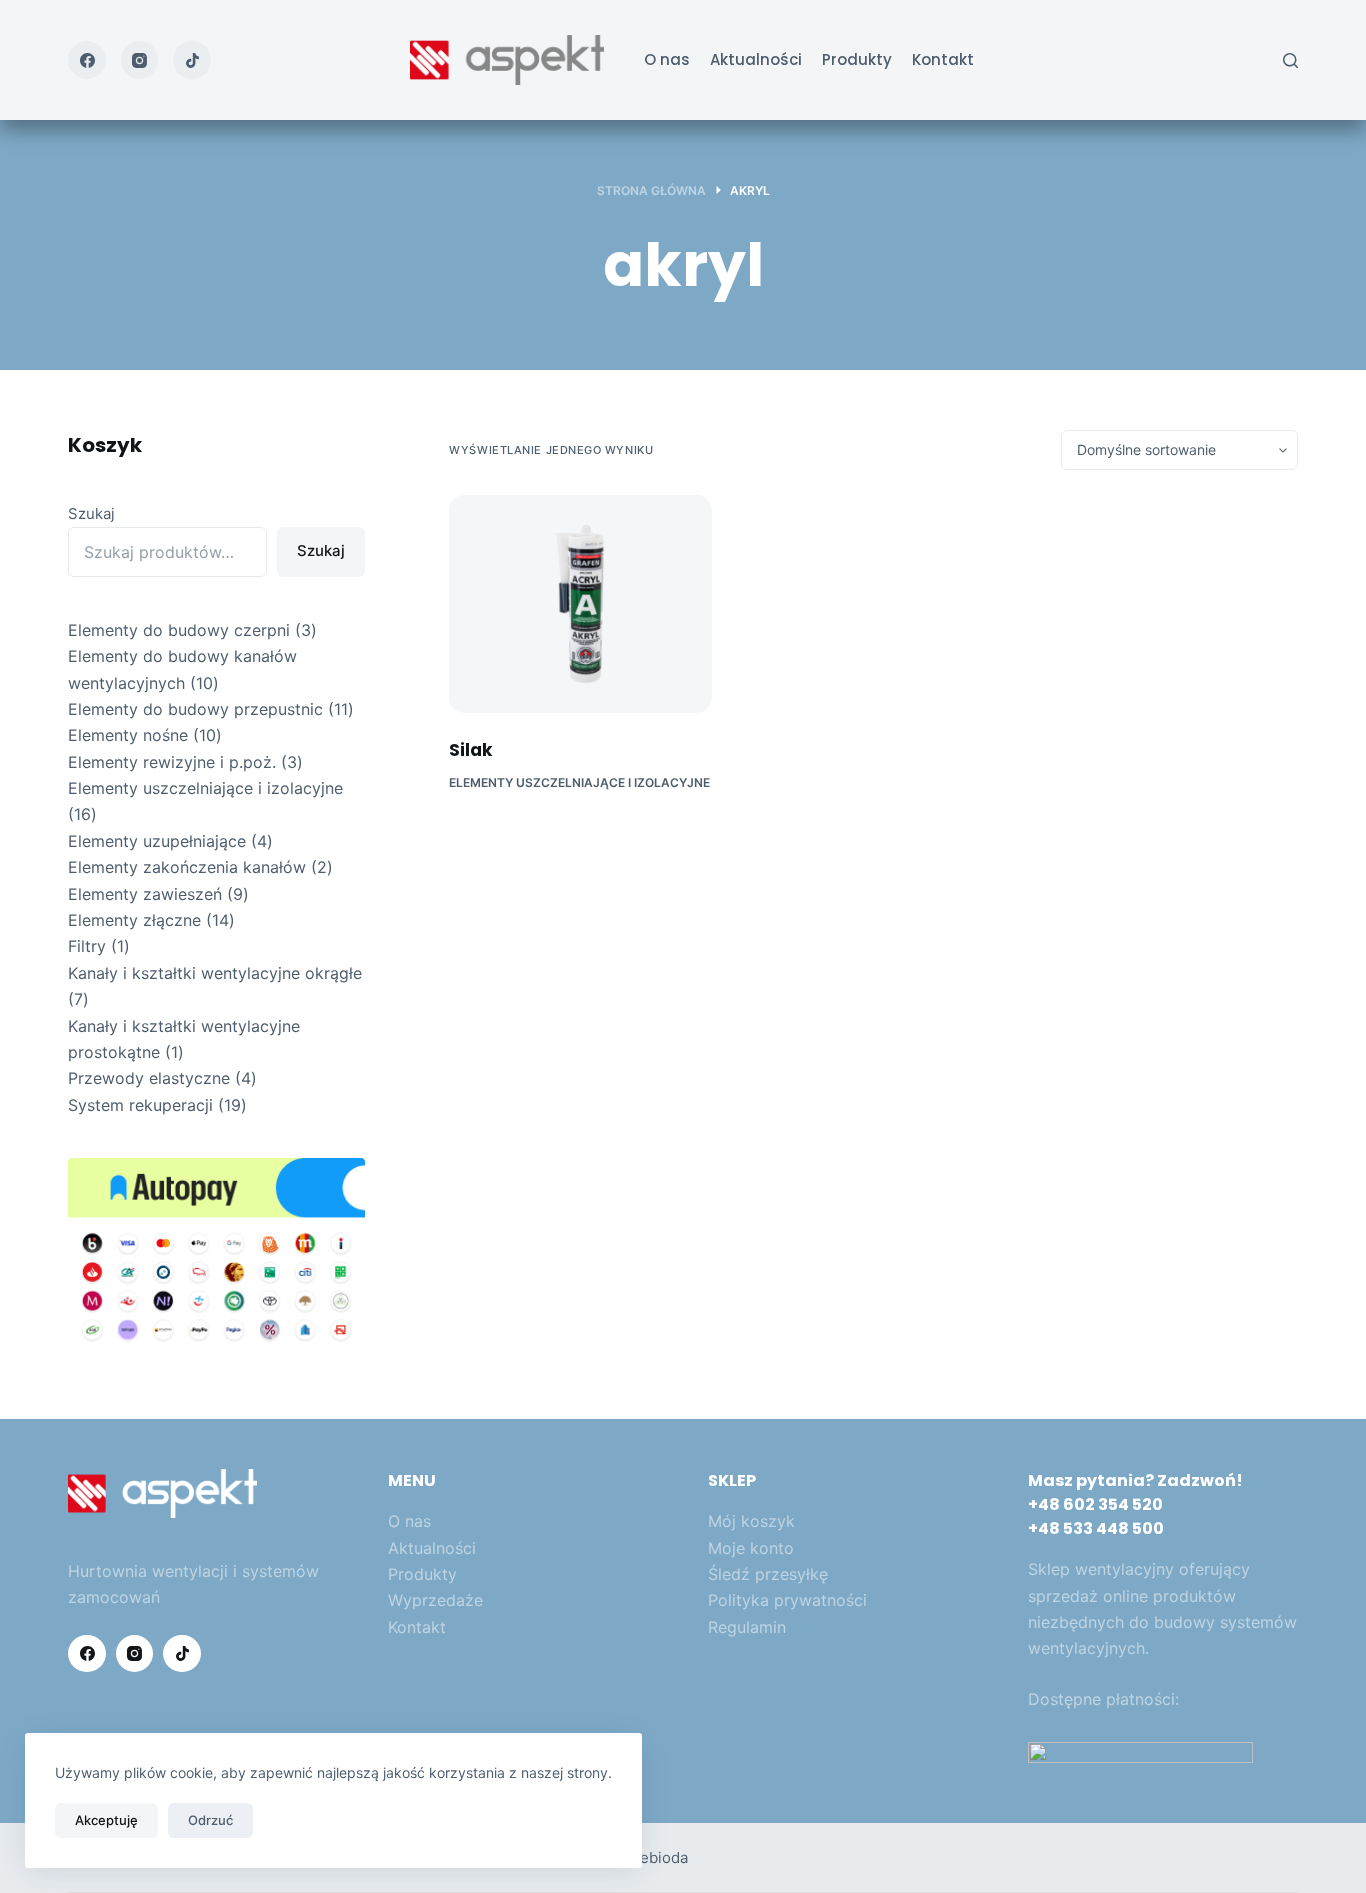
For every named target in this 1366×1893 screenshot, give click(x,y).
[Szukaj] (1290, 60)
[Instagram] (140, 60)
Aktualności (756, 59)
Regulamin (747, 1627)
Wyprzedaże (435, 1600)
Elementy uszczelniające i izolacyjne (579, 782)
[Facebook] (87, 60)
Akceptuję (106, 1820)
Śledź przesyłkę (768, 1574)
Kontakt (943, 59)
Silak (470, 750)
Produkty (857, 59)
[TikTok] (192, 60)
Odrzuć (210, 1820)
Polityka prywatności (787, 1600)
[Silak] (580, 604)
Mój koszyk (751, 1521)
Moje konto (751, 1548)
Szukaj (91, 513)
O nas (667, 59)
